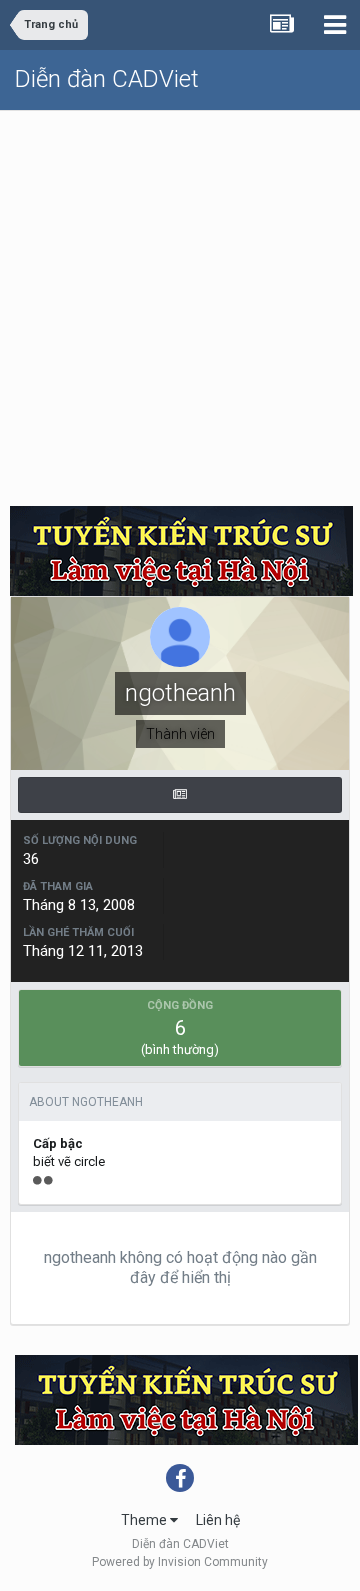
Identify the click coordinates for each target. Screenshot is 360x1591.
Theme (145, 1520)
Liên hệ (218, 1520)
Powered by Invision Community (180, 1562)
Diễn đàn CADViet (107, 79)
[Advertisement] (180, 301)
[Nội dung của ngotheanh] (180, 795)
